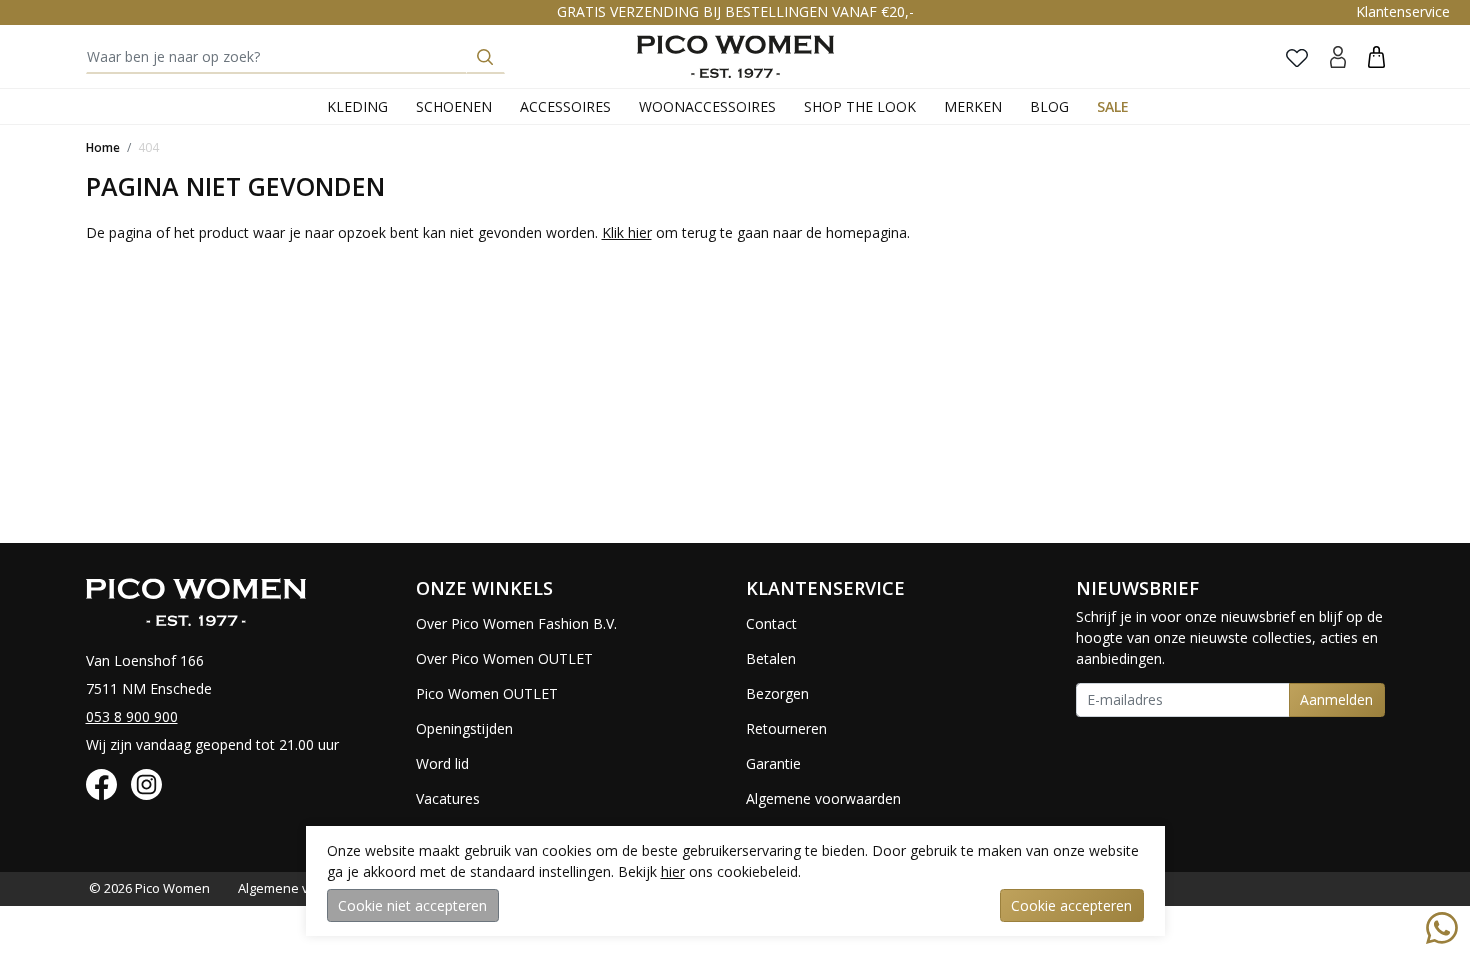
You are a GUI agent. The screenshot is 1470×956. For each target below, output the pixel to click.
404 (148, 147)
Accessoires (565, 106)
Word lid (442, 763)
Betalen (771, 658)
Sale (1113, 106)
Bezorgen (777, 693)
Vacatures (448, 798)
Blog (1049, 106)
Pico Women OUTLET (487, 693)
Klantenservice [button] (1403, 11)
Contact (771, 623)
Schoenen (454, 106)
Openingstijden (464, 728)
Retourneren (786, 728)
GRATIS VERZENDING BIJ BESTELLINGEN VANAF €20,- (735, 11)
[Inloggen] (1338, 56)
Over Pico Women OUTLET (504, 658)
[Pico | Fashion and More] (735, 56)
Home (103, 147)
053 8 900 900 (132, 716)
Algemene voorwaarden (823, 798)
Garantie (773, 763)
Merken (973, 106)
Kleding (357, 106)
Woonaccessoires (707, 106)
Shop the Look (860, 106)
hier (673, 871)
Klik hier (627, 232)
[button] (1376, 56)
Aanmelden (1336, 699)
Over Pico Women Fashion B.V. (516, 623)
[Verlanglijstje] (1297, 57)
